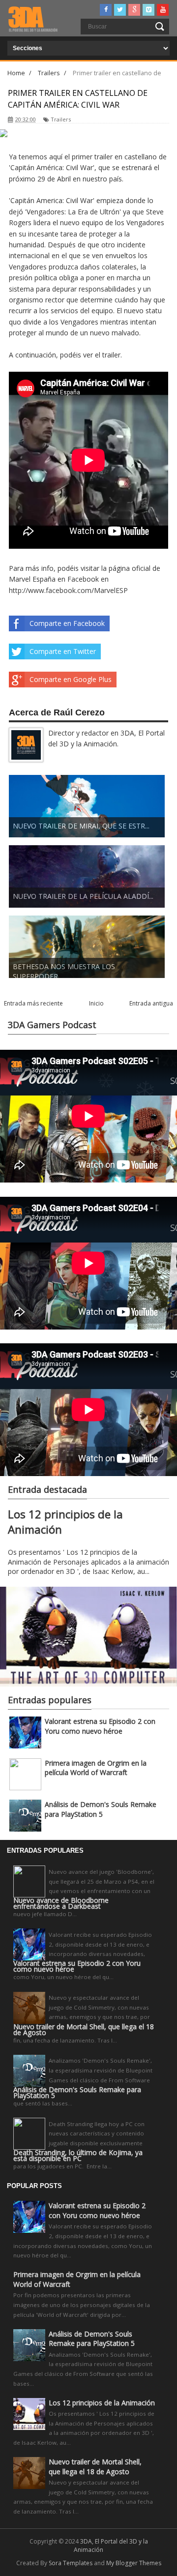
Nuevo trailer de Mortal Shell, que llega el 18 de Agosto (84, 2030)
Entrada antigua (151, 1003)
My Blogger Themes (134, 2563)
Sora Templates (71, 2563)
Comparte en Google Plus (71, 679)
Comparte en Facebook (67, 623)
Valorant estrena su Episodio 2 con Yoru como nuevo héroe (100, 1726)
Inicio (96, 1003)
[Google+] (134, 10)
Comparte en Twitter (63, 651)
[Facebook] (106, 10)
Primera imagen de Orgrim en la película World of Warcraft (96, 1768)
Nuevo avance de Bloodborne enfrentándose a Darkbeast (61, 1903)
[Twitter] (120, 10)
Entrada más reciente (33, 1003)
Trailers (61, 119)
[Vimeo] (148, 10)
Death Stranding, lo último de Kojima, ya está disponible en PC (78, 2156)
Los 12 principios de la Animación (102, 2403)
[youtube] (163, 10)
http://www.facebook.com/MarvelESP (68, 590)
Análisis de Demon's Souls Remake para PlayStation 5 (101, 1809)
